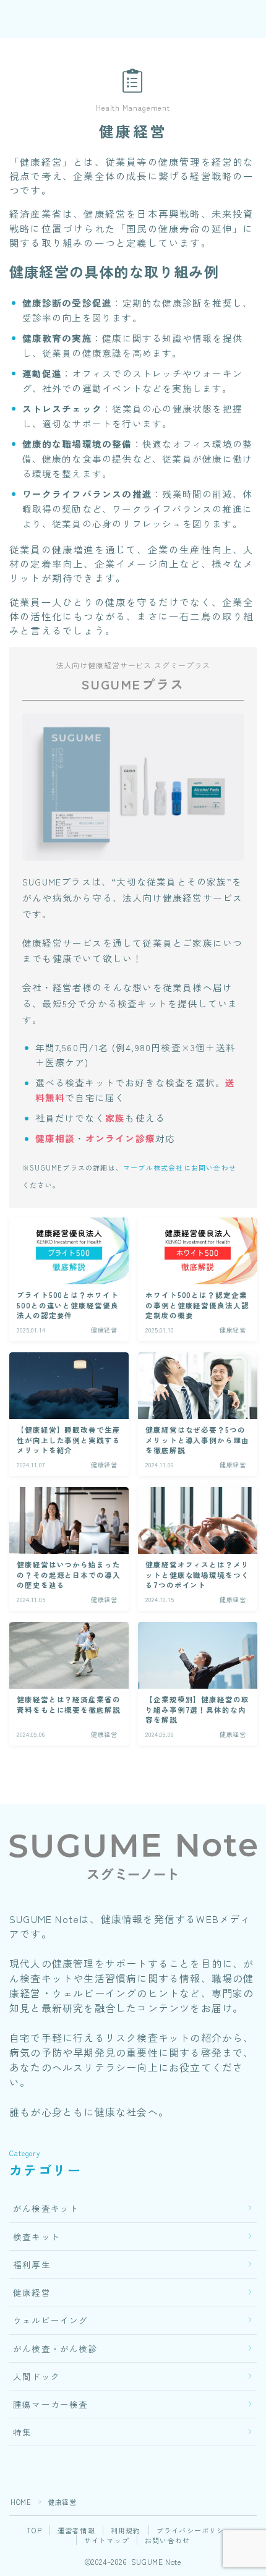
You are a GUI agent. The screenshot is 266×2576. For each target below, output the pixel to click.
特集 (22, 2432)
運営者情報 (76, 2530)
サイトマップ (107, 2540)
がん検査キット (46, 2208)
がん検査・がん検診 (55, 2348)
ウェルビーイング (51, 2320)
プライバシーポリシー (194, 2530)
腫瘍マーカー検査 (51, 2404)
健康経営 (32, 2292)
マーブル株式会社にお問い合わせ (180, 1167)
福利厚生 (32, 2264)
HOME (21, 2502)
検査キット (36, 2237)
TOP (34, 2530)
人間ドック (36, 2376)
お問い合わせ (167, 2540)
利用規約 (126, 2530)
